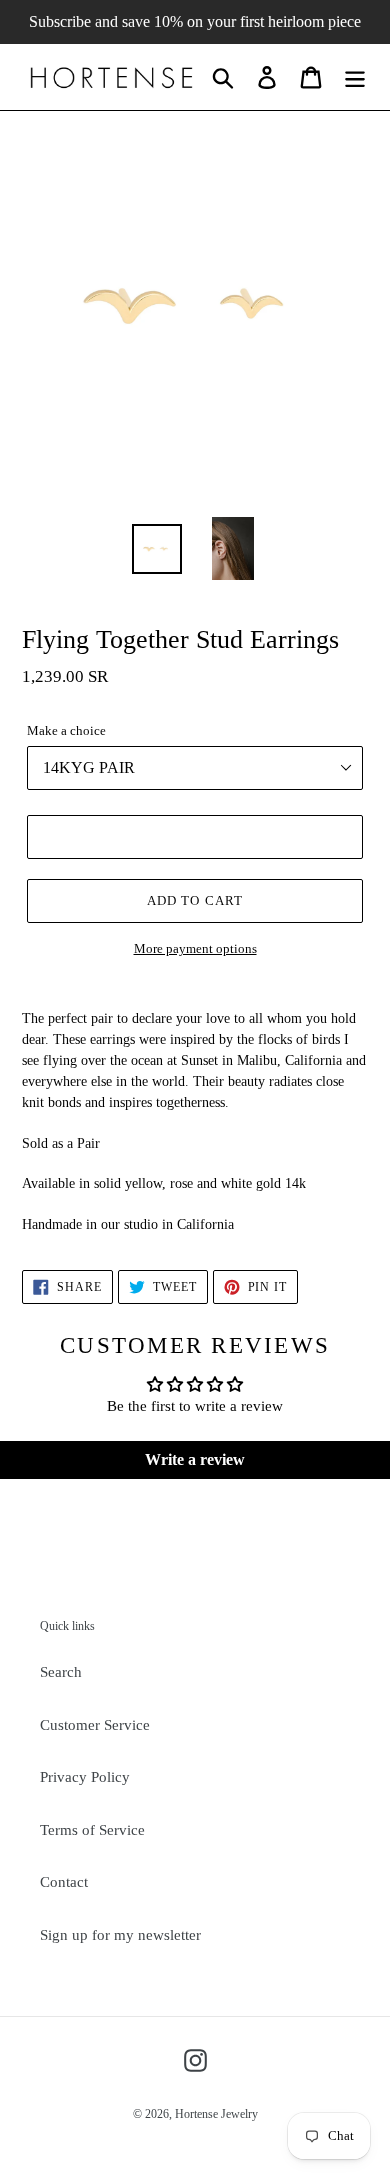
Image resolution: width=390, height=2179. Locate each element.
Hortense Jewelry (216, 2114)
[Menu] (355, 77)
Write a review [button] (195, 1459)
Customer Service (95, 1725)
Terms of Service (92, 1830)
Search (61, 1672)
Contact (64, 1882)
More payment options (195, 948)
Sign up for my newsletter (120, 1935)
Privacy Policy (85, 1777)
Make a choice (66, 730)
